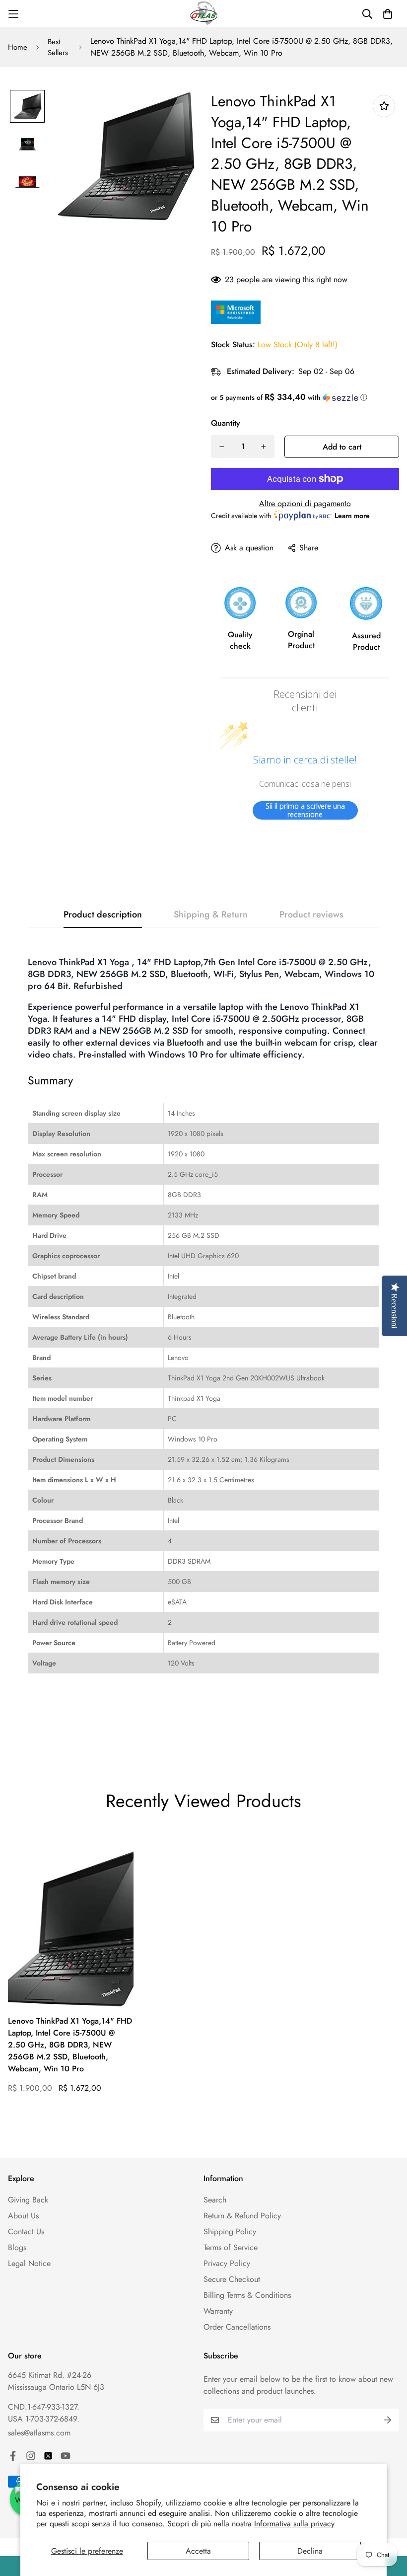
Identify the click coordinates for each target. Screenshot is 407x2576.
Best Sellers (58, 47)
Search (215, 2200)
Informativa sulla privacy (294, 2524)
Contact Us (26, 2232)
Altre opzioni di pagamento (305, 503)
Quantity (226, 423)
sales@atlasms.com (39, 2433)
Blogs (17, 2247)
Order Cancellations (237, 2327)
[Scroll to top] (388, 2522)
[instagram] (31, 2456)
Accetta (198, 2551)
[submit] (388, 2420)
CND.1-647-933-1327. (44, 2407)
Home (18, 47)
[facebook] (13, 2456)
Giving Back (28, 2200)
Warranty (218, 2311)
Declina (310, 2551)
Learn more (352, 516)
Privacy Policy (227, 2263)
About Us (23, 2216)
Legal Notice (29, 2263)
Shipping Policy (230, 2232)
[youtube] (66, 2456)
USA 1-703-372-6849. (44, 2419)
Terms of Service (231, 2247)
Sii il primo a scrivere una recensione (305, 810)
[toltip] (384, 106)
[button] (305, 397)
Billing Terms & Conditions (247, 2295)
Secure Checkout (232, 2279)
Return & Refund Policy (242, 2216)
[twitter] (48, 2456)
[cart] (388, 14)
